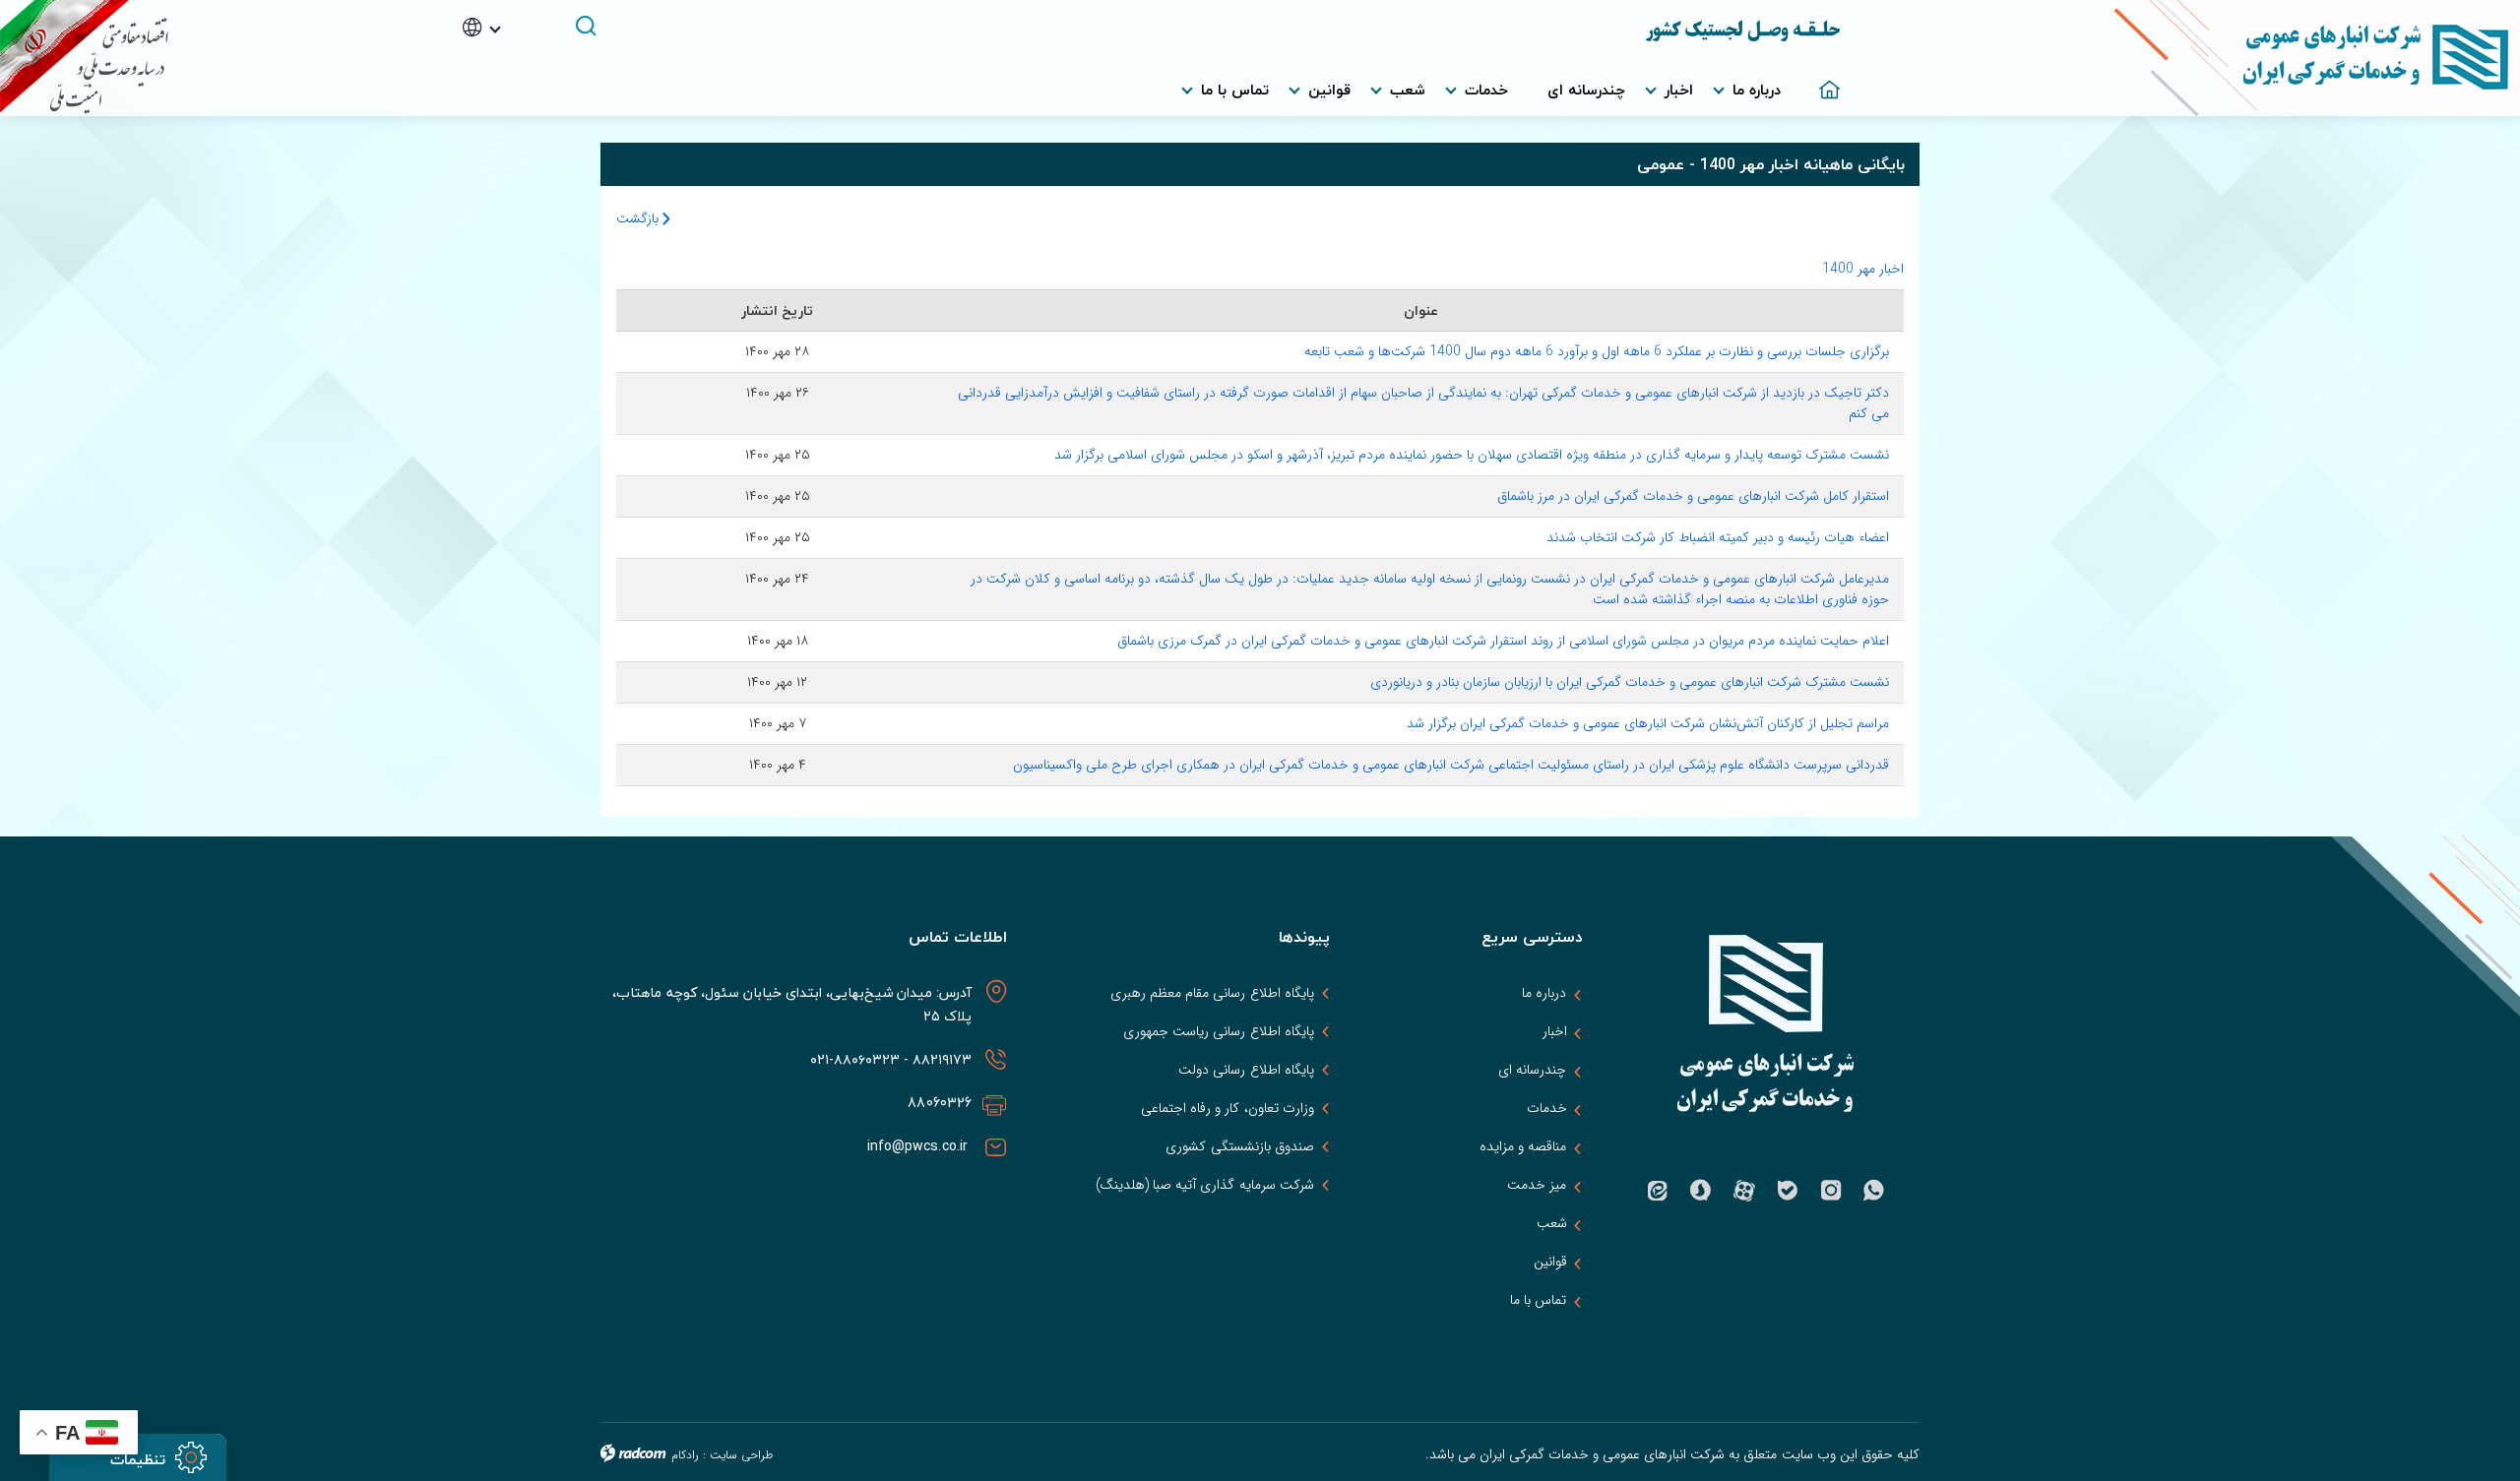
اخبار (1555, 1031)
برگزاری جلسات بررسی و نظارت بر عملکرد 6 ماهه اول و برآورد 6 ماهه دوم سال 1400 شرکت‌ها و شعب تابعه (1597, 351)
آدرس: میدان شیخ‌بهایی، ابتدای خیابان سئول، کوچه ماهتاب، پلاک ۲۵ (792, 1004)
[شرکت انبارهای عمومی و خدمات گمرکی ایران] (2180, 58)
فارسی (509, 57)
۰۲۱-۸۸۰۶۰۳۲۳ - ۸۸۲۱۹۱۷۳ (889, 1059)
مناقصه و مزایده (1523, 1146)
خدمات (1547, 1108)
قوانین (1550, 1262)
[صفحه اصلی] (1820, 80)
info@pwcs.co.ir (920, 1146)
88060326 (940, 1103)
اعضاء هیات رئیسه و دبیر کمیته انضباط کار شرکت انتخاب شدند (1718, 537)
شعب (1552, 1223)
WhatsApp (1874, 1191)
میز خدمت (1537, 1185)
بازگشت (639, 218)
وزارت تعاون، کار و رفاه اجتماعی (1228, 1108)
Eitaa (1658, 1191)
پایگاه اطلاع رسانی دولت (1246, 1070)
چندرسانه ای (1532, 1070)
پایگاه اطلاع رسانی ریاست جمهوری (1218, 1031)
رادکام (685, 1455)
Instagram (1831, 1191)
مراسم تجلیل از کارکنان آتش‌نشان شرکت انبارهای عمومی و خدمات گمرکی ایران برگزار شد (1648, 723)
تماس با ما (1538, 1300)
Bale (1788, 1191)
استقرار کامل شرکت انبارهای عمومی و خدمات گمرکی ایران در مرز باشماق (1693, 496)
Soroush (1701, 1191)
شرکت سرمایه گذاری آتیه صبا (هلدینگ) (1205, 1185)
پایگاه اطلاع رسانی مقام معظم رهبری (1212, 993)
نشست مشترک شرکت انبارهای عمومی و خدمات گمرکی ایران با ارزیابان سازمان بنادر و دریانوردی (1630, 682)
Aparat (1744, 1191)
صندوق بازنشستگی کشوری (1239, 1146)
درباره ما (1544, 993)
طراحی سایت (741, 1455)
